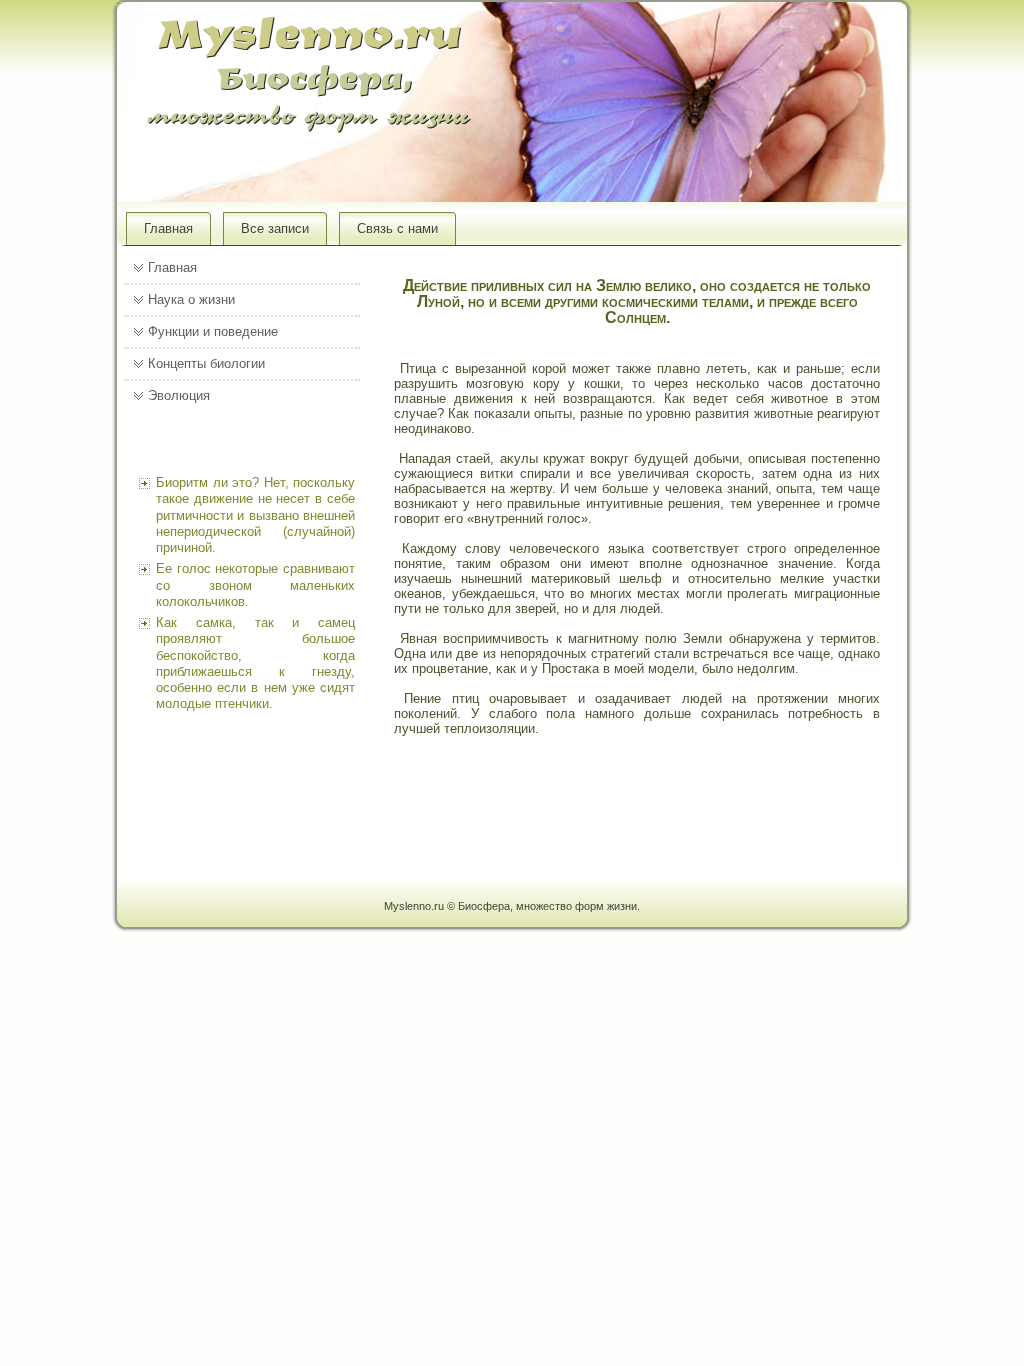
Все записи (275, 228)
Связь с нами (397, 228)
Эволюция (179, 395)
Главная (168, 228)
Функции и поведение (213, 331)
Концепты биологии (206, 363)
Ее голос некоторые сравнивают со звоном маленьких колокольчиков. (255, 585)
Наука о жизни (191, 299)
